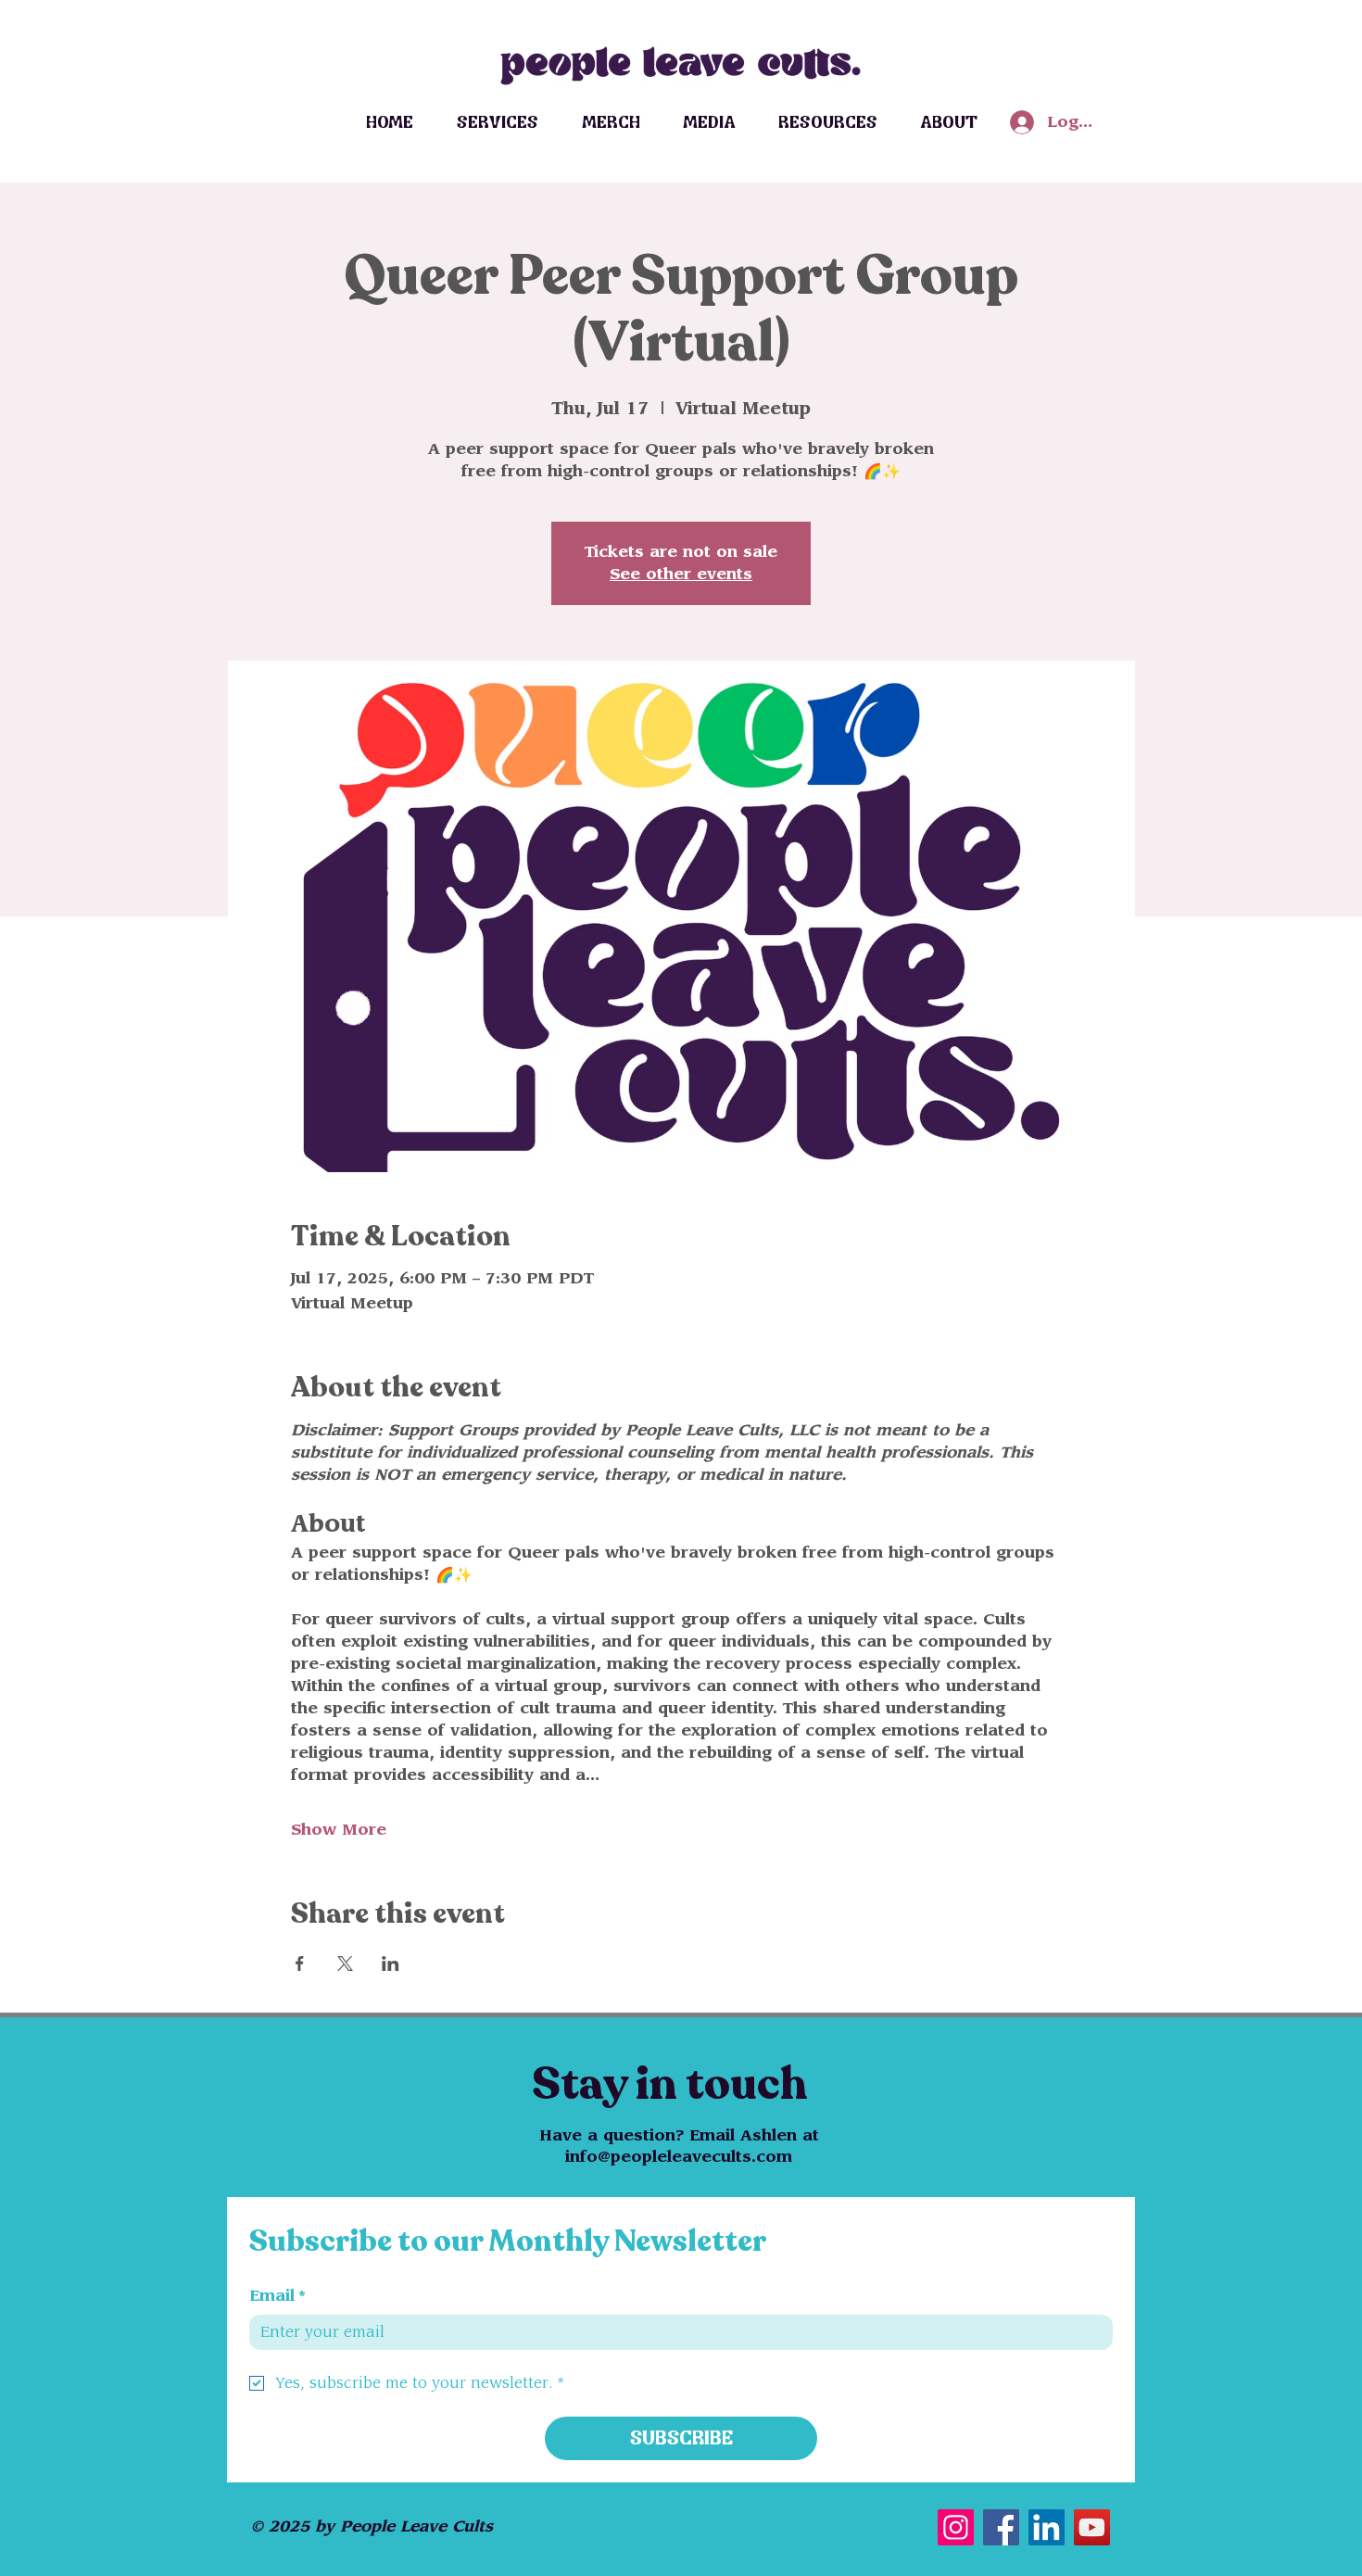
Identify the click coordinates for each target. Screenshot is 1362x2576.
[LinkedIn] (1047, 2527)
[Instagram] (956, 2527)
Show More (339, 1830)
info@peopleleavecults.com (679, 2157)
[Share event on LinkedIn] (391, 1964)
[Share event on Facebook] (300, 1964)
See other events (681, 575)
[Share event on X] (345, 1964)
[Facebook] (1001, 2527)
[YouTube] (1092, 2527)
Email (277, 2296)
